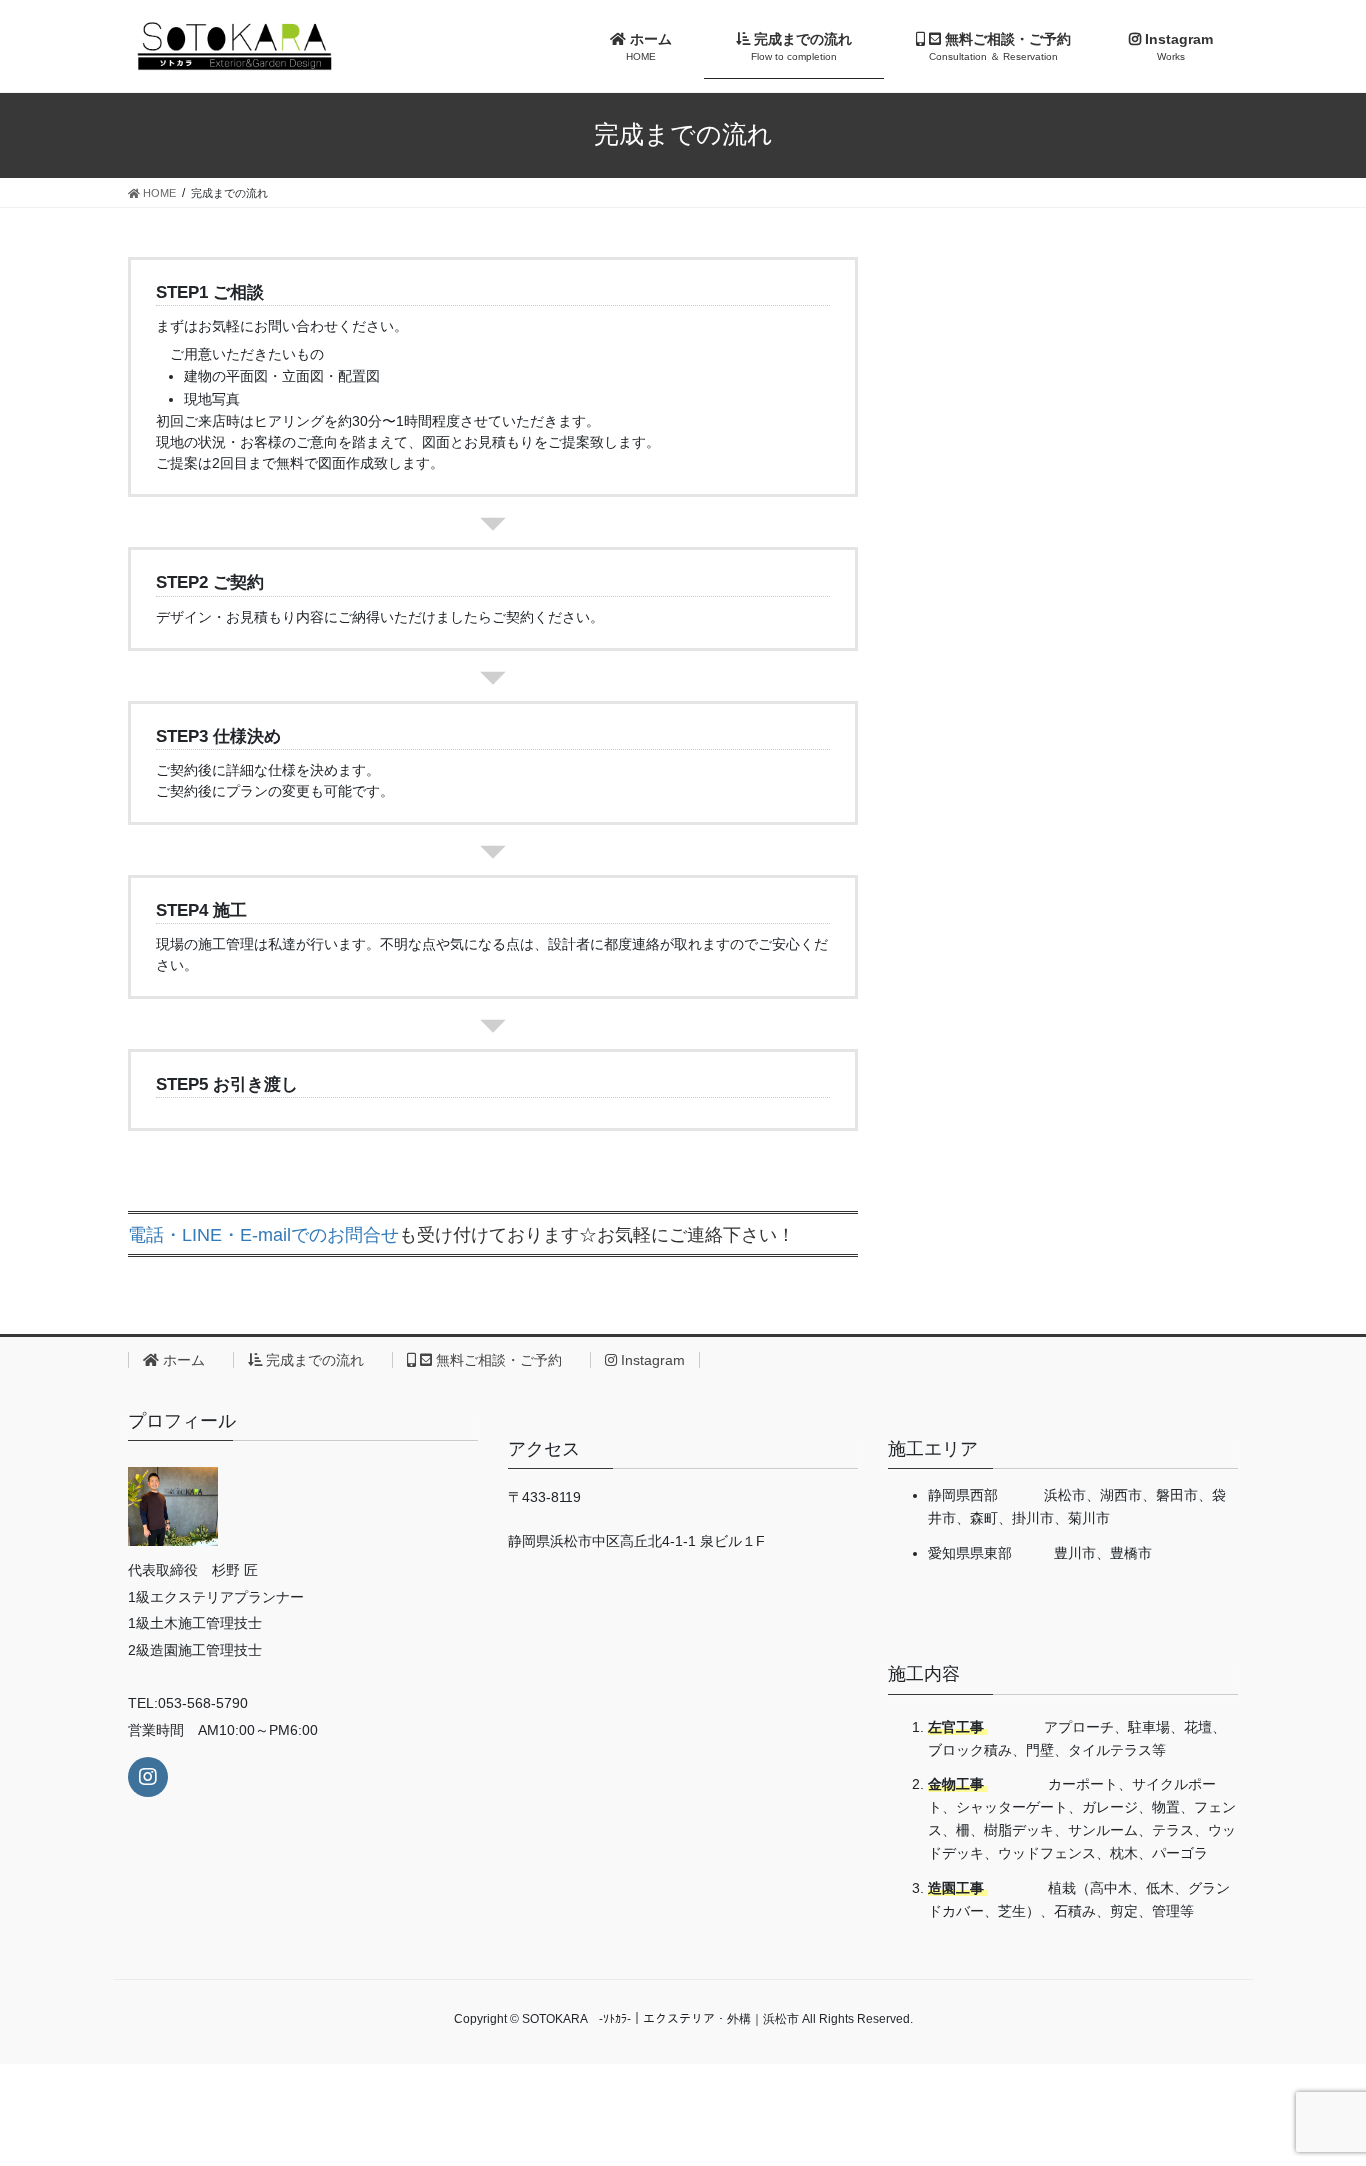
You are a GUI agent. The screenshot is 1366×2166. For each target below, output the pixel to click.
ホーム (189, 1360)
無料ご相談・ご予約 (504, 1360)
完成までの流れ (320, 1360)
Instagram (651, 1360)
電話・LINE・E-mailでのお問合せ (263, 1235)
